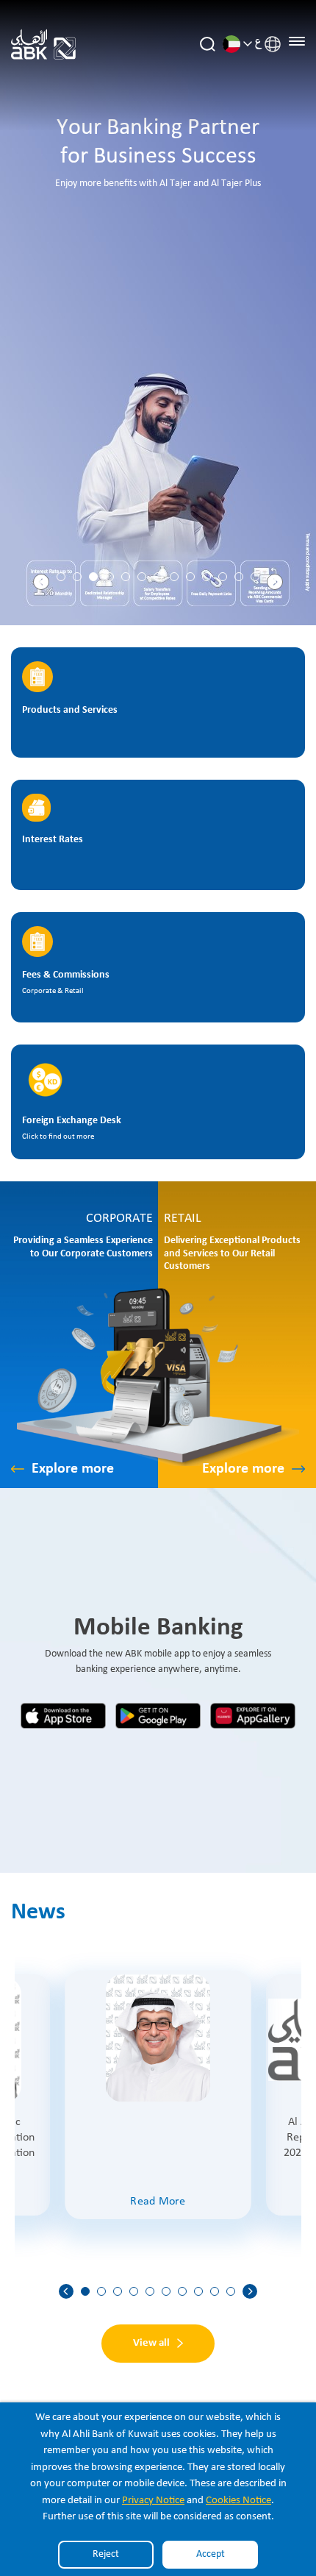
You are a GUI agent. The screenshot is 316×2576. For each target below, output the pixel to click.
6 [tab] (142, 577)
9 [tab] (190, 577)
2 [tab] (77, 577)
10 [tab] (207, 577)
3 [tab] (93, 577)
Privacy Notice (153, 2501)
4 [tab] (109, 577)
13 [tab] (255, 577)
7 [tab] (158, 577)
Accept (211, 2554)
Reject (106, 2554)
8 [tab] (174, 577)
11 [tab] (223, 577)
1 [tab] (61, 577)
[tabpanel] (158, 313)
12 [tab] (239, 577)
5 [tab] (126, 577)
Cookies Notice (238, 2501)
